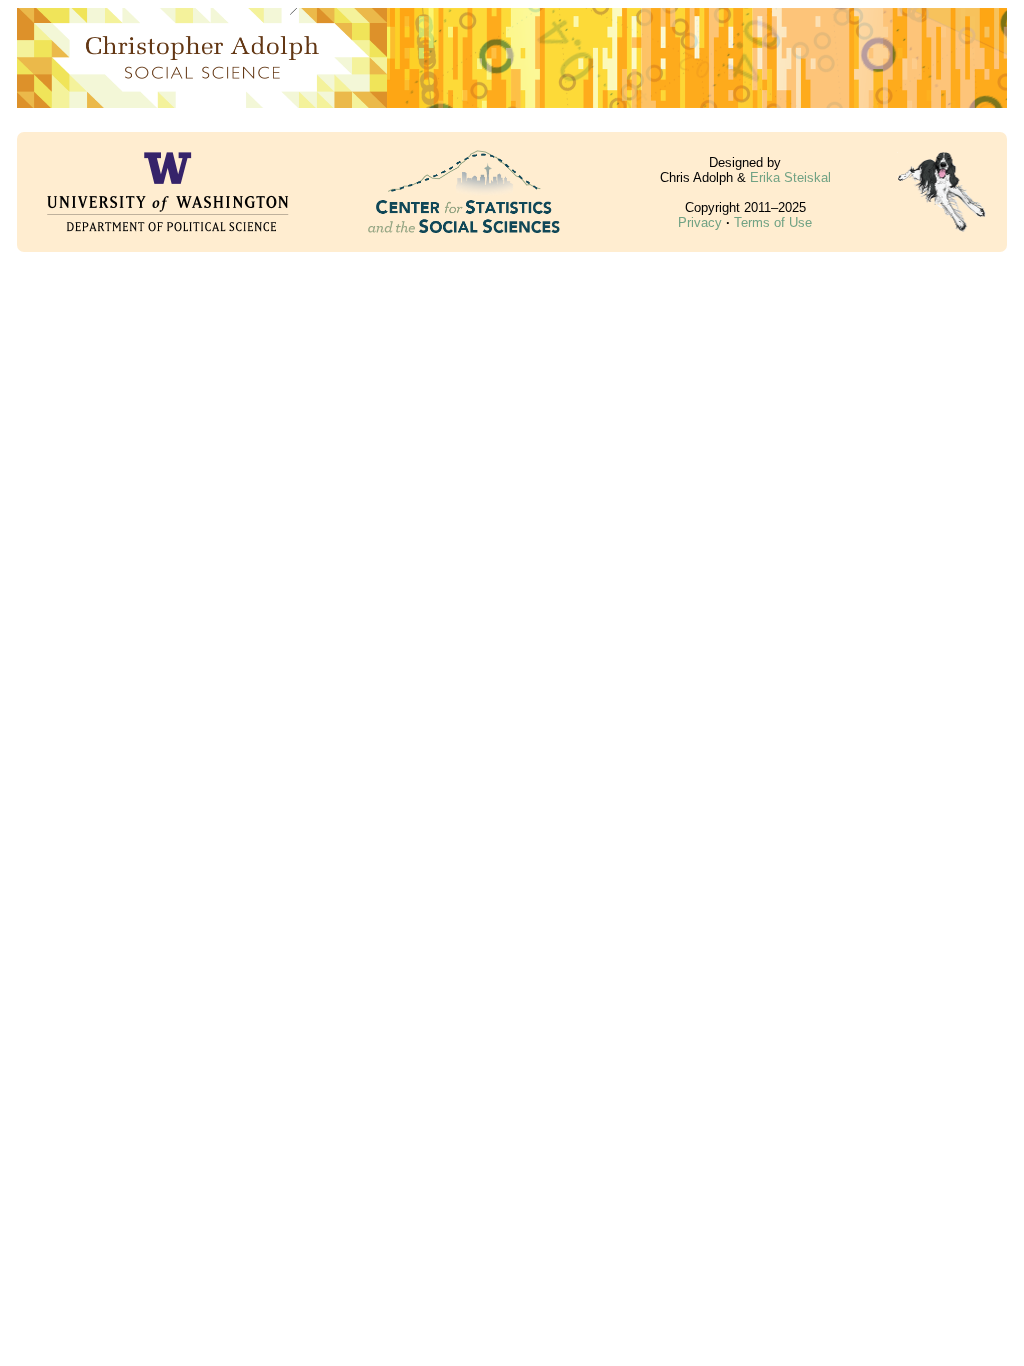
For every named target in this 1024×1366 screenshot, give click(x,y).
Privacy (700, 222)
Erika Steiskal (790, 177)
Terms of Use (773, 222)
